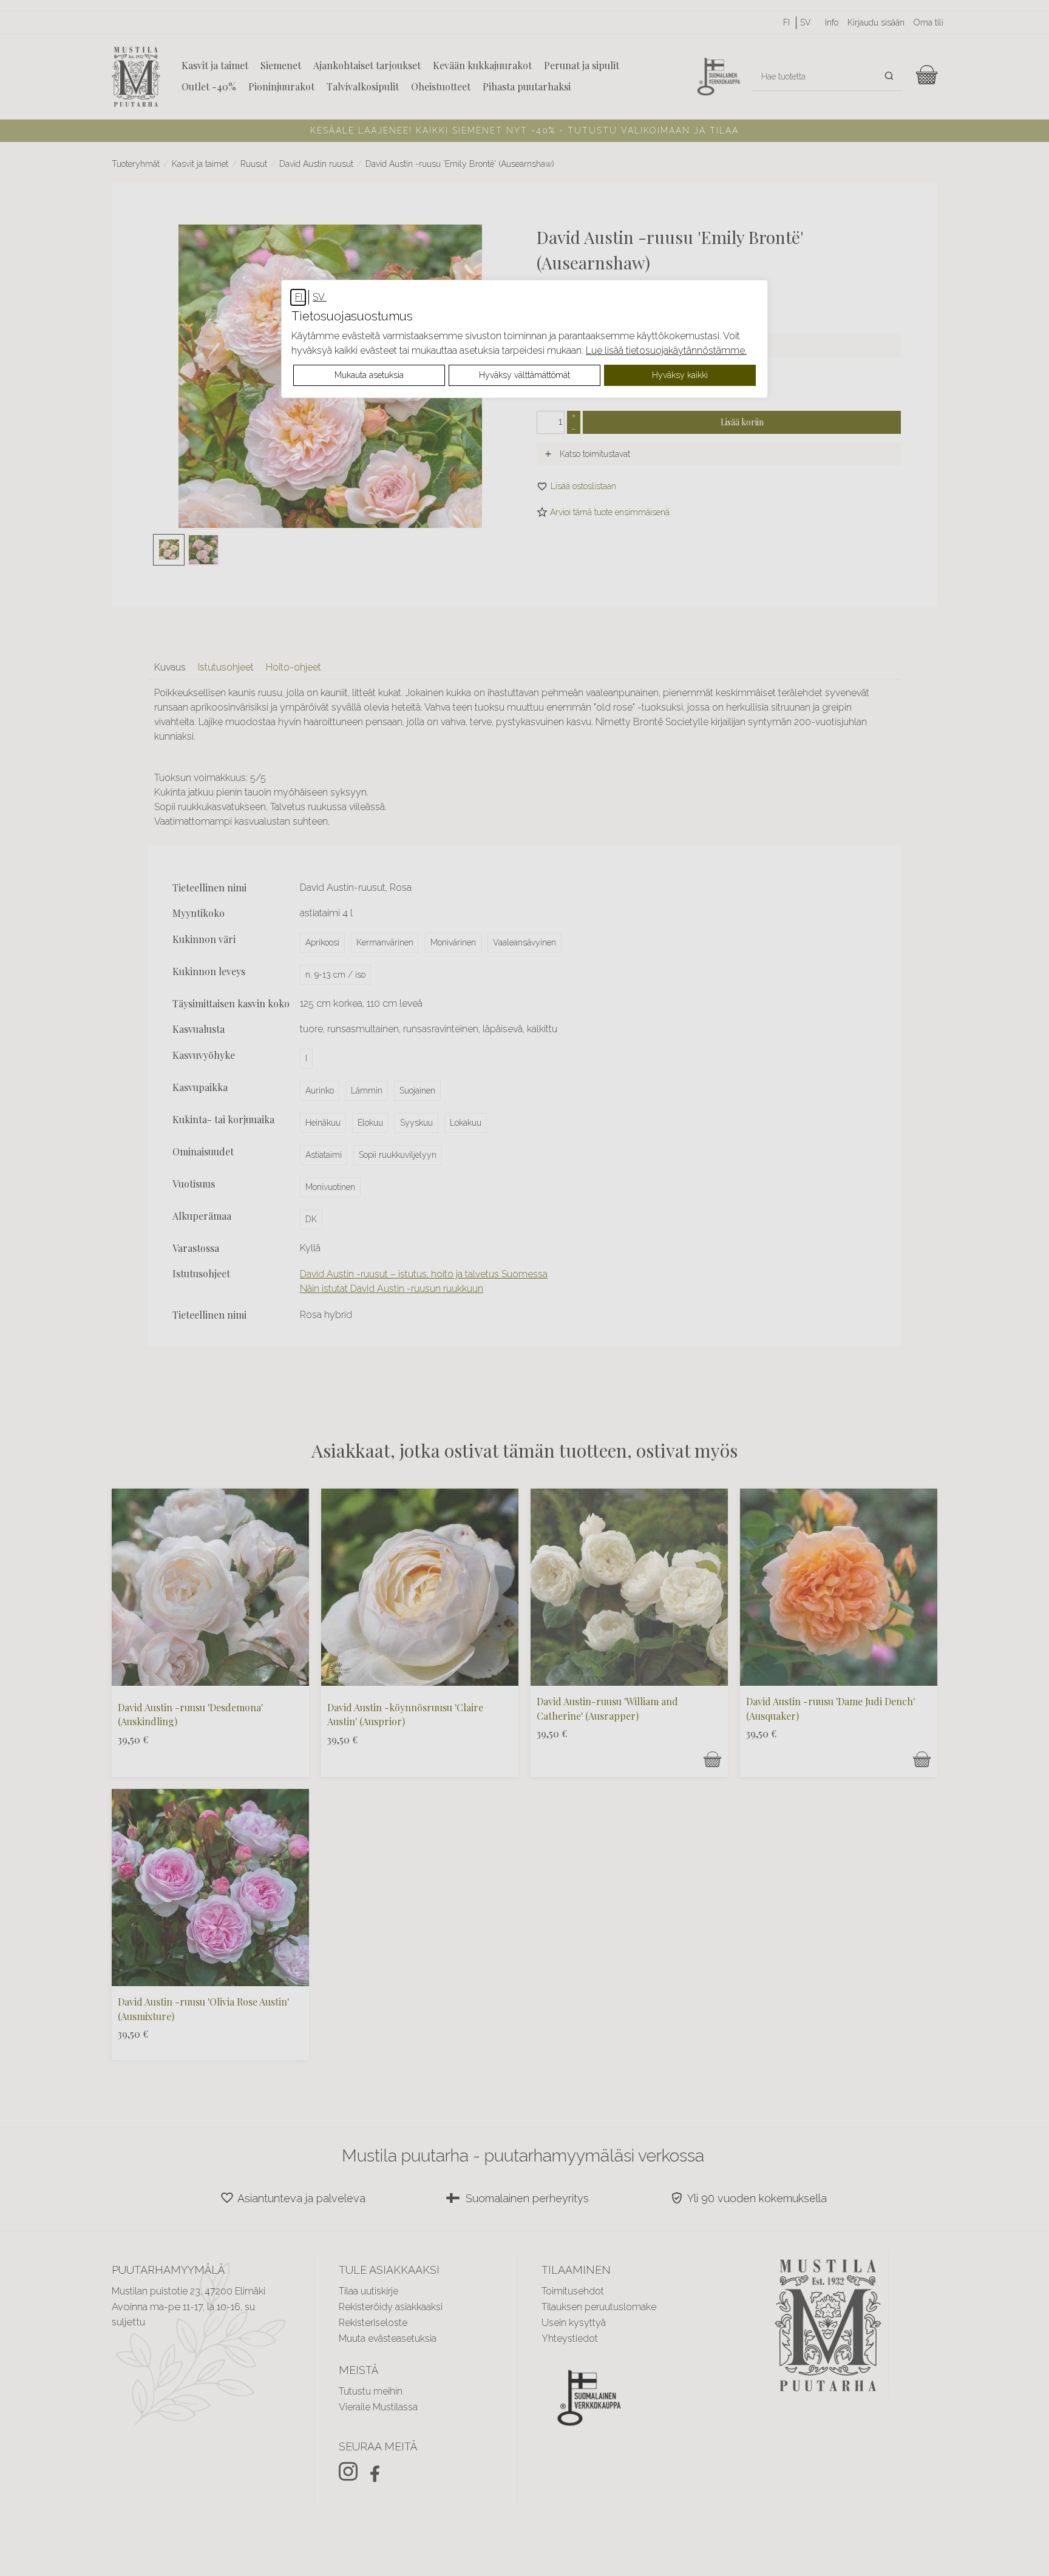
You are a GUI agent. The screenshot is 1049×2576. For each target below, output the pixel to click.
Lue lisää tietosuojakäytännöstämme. (666, 350)
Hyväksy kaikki (680, 375)
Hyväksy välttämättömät (524, 375)
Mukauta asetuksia (369, 375)
